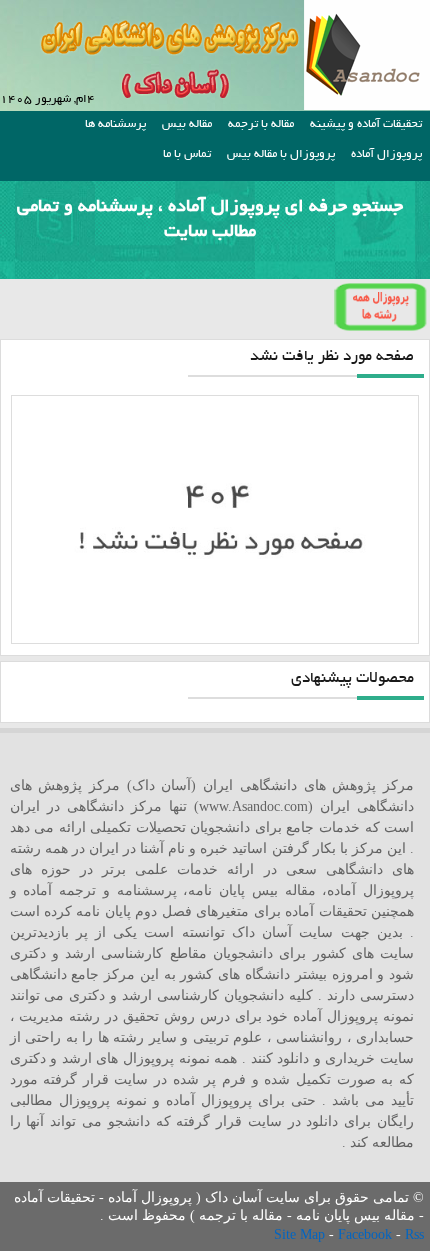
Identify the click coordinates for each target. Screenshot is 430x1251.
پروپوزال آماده (386, 154)
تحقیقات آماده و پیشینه (366, 124)
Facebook (367, 1234)
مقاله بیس (187, 124)
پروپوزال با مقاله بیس (281, 154)
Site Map (301, 1234)
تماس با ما (187, 154)
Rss (414, 1234)
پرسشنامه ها (115, 124)
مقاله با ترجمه (261, 124)
